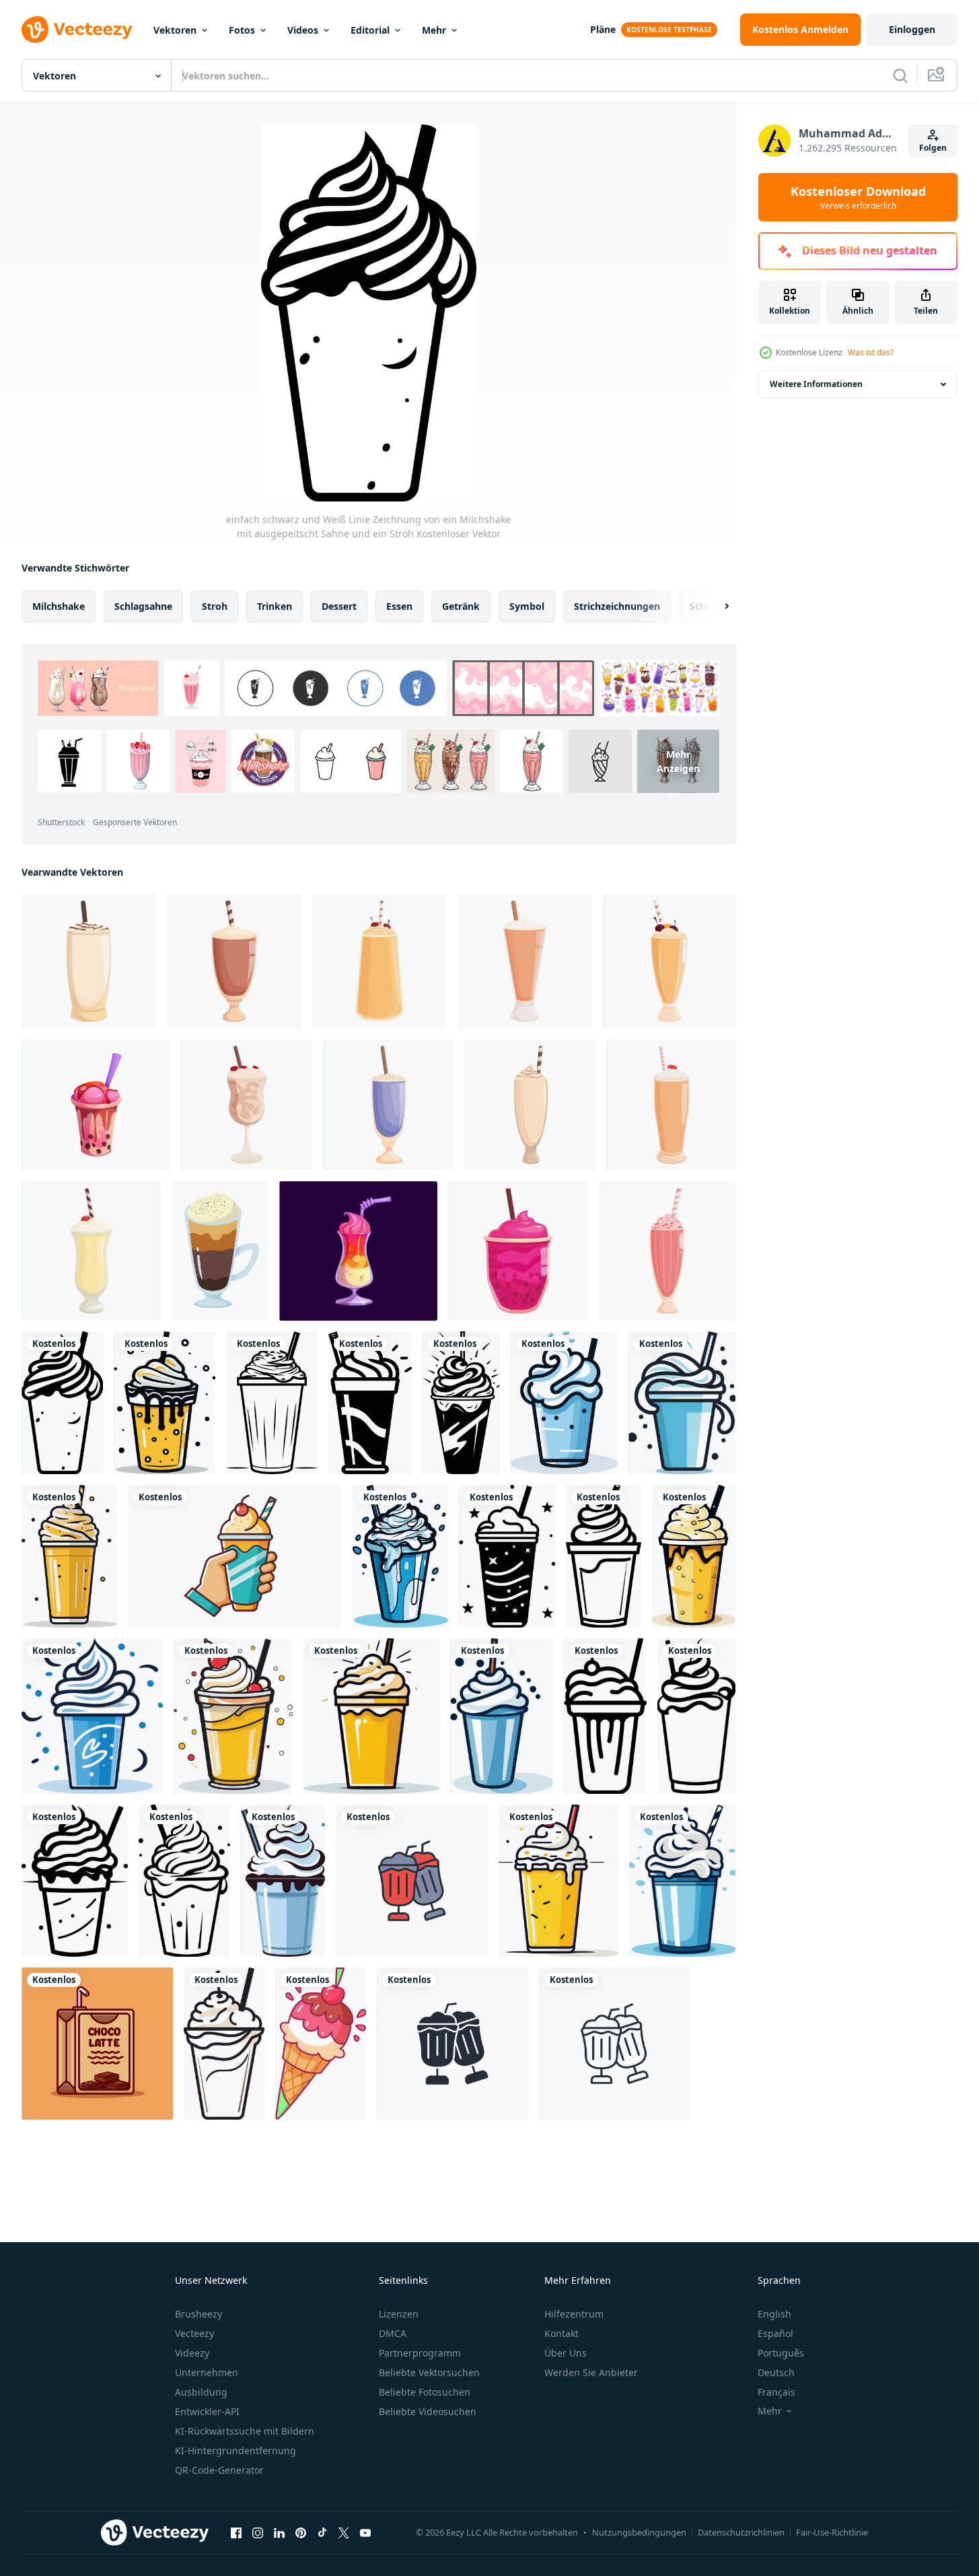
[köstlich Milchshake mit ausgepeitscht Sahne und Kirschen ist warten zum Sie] (247, 1105)
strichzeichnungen (617, 606)
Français (776, 2392)
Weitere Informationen (816, 384)
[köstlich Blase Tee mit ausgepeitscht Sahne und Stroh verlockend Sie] (518, 1251)
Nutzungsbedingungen (639, 2532)
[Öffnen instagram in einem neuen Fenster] (258, 2532)
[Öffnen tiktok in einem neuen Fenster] (322, 2532)
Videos (303, 30)
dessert (339, 606)
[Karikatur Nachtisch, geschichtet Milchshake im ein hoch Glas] (358, 1251)
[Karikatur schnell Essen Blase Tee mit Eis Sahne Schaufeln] (96, 1105)
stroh (215, 606)
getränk (461, 606)
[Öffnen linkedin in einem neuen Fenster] (279, 2532)
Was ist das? (871, 352)
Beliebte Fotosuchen (425, 2392)
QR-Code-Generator (219, 2470)
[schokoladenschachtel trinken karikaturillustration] (97, 2044)
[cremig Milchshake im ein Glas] (224, 2044)
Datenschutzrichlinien (741, 2532)
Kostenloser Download (858, 197)
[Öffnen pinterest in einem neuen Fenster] (301, 2532)
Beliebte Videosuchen (428, 2411)
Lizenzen (399, 2314)
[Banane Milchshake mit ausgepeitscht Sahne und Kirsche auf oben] (91, 1251)
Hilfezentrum (574, 2314)
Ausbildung (201, 2392)
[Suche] (900, 75)
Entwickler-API (207, 2411)
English (774, 2314)
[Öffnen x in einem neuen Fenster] (344, 2532)
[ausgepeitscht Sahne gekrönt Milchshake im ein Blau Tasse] (682, 1881)
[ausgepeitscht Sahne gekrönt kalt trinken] (682, 1403)
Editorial (370, 30)
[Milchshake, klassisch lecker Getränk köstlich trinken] (220, 1251)
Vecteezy (194, 2333)
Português (781, 2353)
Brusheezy (198, 2314)
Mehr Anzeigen (678, 761)
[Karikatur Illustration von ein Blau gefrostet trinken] (92, 1716)
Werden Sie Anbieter (591, 2372)
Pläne (603, 29)
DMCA (393, 2333)
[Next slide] (715, 606)
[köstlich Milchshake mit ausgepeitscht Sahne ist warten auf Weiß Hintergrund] (531, 1105)
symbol (527, 606)
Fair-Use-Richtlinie (832, 2532)
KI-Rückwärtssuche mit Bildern (245, 2431)
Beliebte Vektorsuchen (429, 2372)
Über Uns (566, 2353)
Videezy (192, 2353)
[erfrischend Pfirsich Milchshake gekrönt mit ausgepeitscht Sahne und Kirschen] (379, 961)
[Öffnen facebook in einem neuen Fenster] (236, 2532)
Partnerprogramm (420, 2353)
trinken (275, 606)
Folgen (933, 148)
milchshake (59, 606)
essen (399, 606)
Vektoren (175, 30)
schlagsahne (143, 606)
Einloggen (912, 29)
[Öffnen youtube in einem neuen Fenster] (365, 2532)
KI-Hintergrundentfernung (235, 2450)
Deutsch (776, 2372)
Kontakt (561, 2333)
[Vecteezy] (77, 30)
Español (775, 2333)
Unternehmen (207, 2372)
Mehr (434, 30)
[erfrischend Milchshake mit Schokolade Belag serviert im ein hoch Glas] (89, 961)
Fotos (242, 30)
